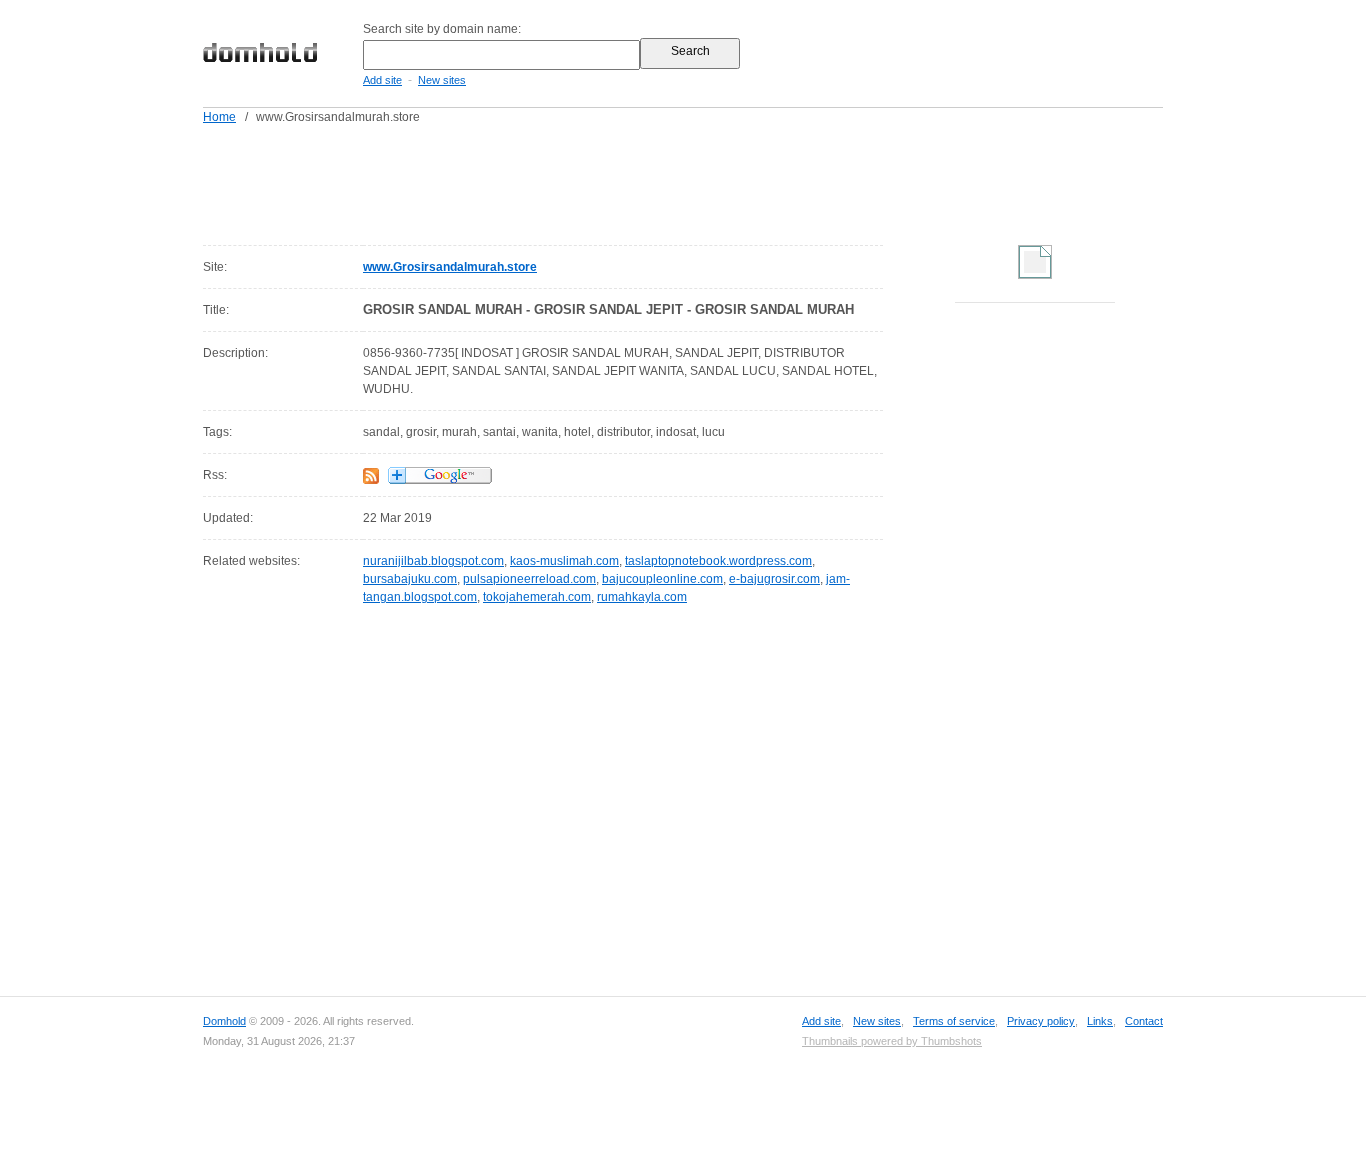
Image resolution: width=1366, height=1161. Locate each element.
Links (1100, 1021)
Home (219, 117)
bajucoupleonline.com (662, 579)
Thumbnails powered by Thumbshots (892, 1041)
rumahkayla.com (642, 597)
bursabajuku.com (410, 579)
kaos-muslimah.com (564, 561)
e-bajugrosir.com (774, 579)
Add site (382, 80)
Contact (1144, 1021)
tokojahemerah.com (537, 597)
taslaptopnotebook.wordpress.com (718, 561)
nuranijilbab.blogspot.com (433, 561)
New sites (442, 80)
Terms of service (954, 1021)
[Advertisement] (721, 181)
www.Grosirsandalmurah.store (450, 267)
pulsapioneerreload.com (529, 579)
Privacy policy (1041, 1021)
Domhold (224, 1021)
